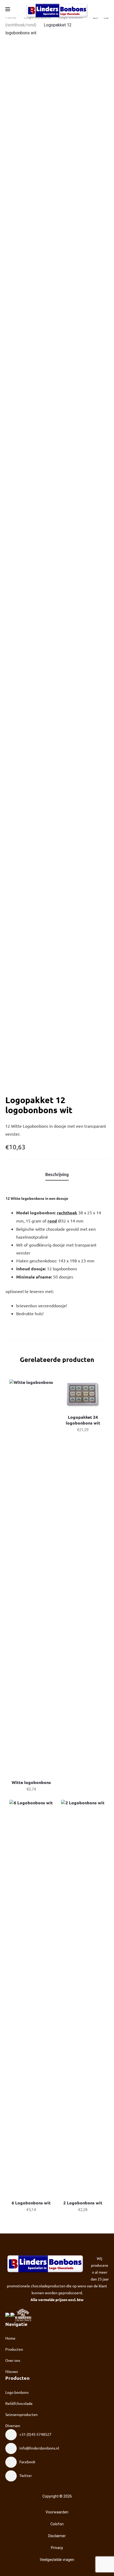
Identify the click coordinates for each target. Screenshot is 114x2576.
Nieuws (12, 2371)
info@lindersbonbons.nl (39, 2448)
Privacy (57, 2548)
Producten (14, 2349)
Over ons (13, 2360)
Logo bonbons (17, 2392)
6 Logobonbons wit (31, 2203)
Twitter (26, 2475)
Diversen (13, 2425)
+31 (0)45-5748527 (35, 2434)
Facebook (27, 2462)
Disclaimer (57, 2536)
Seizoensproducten (21, 2414)
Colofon (57, 2524)
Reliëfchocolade (19, 2403)
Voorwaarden (57, 2512)
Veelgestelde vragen (57, 2560)
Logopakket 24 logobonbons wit (83, 1420)
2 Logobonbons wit (83, 2203)
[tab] (57, 1174)
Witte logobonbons (31, 1782)
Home (10, 2338)
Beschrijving (57, 1174)
